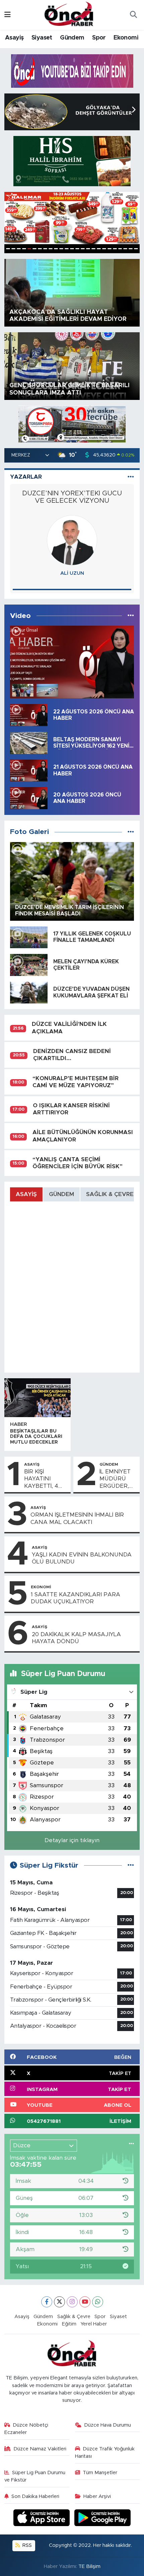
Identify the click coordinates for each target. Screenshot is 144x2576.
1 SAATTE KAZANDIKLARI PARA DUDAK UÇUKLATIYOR (76, 1598)
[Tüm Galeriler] (131, 832)
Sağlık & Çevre (74, 2317)
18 (99, 249)
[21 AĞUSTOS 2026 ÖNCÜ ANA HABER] (29, 770)
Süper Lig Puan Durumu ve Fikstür (35, 2476)
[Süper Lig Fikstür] (131, 1865)
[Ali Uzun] (72, 540)
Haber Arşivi (97, 2496)
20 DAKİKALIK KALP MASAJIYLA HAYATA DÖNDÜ (76, 1638)
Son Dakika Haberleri (35, 2496)
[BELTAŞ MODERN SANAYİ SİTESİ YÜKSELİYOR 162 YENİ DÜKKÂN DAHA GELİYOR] (29, 742)
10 (56, 249)
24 (131, 249)
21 (115, 249)
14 (77, 249)
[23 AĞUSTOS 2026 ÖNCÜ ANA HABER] (72, 662)
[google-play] (103, 2519)
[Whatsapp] (98, 2302)
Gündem (72, 38)
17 (93, 249)
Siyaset (42, 38)
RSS (26, 2545)
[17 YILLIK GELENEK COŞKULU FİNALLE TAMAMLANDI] (29, 937)
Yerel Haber (94, 2324)
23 (125, 249)
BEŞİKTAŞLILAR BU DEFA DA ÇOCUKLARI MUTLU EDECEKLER (36, 1437)
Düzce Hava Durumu (107, 2425)
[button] (133, 110)
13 (72, 249)
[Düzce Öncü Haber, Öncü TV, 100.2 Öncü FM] (69, 14)
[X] (59, 2302)
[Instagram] (72, 2302)
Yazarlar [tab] (26, 477)
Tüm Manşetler (100, 2473)
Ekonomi (126, 38)
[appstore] (43, 2519)
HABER (19, 1424)
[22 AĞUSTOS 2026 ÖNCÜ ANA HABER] (29, 715)
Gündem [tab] (61, 1194)
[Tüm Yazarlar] (131, 477)
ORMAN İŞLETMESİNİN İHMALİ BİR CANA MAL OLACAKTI (77, 1518)
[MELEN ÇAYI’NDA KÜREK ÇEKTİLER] (29, 964)
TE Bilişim (89, 2566)
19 (104, 249)
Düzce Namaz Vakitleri (40, 2449)
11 (61, 249)
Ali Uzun (72, 573)
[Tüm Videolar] (131, 616)
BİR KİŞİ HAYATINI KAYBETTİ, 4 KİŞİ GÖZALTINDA (43, 1479)
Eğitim (69, 2324)
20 (110, 249)
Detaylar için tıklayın (72, 1840)
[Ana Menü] (8, 15)
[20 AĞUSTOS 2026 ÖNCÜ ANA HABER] (29, 798)
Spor (99, 38)
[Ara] (133, 15)
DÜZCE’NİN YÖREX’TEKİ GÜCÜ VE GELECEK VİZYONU (72, 497)
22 (120, 249)
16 (88, 249)
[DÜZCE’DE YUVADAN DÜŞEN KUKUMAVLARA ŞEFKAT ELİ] (29, 992)
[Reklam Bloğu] (72, 71)
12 (67, 249)
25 (136, 249)
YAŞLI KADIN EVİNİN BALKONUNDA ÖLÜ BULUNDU (82, 1558)
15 (83, 249)
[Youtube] (85, 2302)
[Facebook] (47, 2302)
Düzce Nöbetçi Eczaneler (26, 2429)
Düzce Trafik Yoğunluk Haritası (105, 2453)
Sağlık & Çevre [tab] (110, 1194)
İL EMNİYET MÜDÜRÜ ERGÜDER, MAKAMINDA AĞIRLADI (118, 1479)
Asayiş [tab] (26, 1194)
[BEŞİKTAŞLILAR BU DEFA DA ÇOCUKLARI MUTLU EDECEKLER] (38, 1398)
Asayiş (14, 38)
